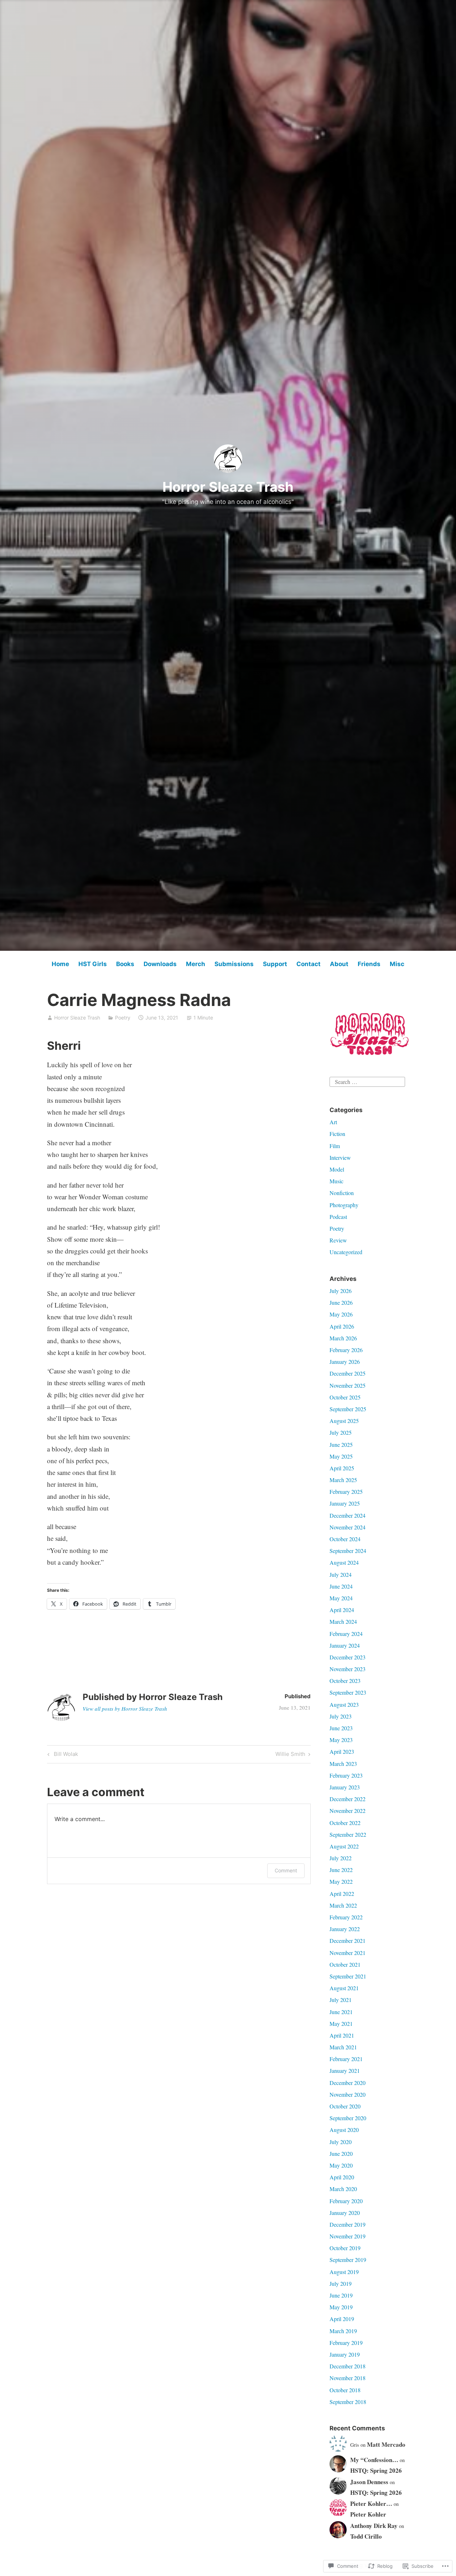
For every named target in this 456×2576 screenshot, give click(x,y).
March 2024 (343, 1621)
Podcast (338, 1217)
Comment (286, 1870)
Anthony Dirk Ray (374, 2526)
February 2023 (346, 1775)
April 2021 (342, 2035)
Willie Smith (290, 1755)
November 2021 (348, 1953)
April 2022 (342, 1894)
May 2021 (341, 2024)
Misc (397, 964)
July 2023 (341, 1716)
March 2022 (343, 1905)
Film (335, 1146)
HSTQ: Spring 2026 (376, 2470)
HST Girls (93, 964)
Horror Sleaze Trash (228, 487)
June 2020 (341, 2153)
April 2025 (342, 1468)
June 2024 (341, 1586)
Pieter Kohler (368, 2514)
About (339, 964)
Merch (196, 964)
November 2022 (348, 1811)
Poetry (123, 1018)
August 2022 (344, 1846)
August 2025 (344, 1421)
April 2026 (342, 1326)
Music (336, 1181)
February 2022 (346, 1917)
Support (275, 964)
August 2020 (344, 2130)
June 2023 (341, 1728)
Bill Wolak (62, 1755)
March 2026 (343, 1338)
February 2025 (346, 1492)
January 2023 (345, 1787)
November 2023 (348, 1669)
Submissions (234, 964)
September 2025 (348, 1409)
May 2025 (341, 1456)
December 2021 (348, 1941)
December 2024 (348, 1515)
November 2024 (348, 1527)
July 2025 (341, 1432)
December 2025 (348, 1373)
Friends (369, 964)
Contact (309, 964)
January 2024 (345, 1645)
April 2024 (342, 1610)
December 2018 (348, 2366)
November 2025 (348, 1385)
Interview (340, 1157)
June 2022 (341, 1870)
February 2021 (346, 2059)
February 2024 (346, 1634)
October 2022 (345, 1823)
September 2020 (348, 2118)
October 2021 (345, 1964)
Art (333, 1122)
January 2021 (345, 2071)
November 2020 (348, 2094)
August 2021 (344, 1988)
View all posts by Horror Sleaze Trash (125, 1709)
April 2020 (342, 2177)
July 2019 (341, 2283)
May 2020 (341, 2165)
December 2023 (348, 1657)
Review (338, 1240)
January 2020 (345, 2213)
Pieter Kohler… (371, 2504)
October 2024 (345, 1539)
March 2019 (343, 2331)
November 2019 (348, 2236)
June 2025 (341, 1445)
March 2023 (343, 1764)
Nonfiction (342, 1193)
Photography (344, 1205)
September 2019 (348, 2260)
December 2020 (348, 2083)
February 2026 (346, 1350)
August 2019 (344, 2272)
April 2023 (342, 1751)
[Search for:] (367, 1081)
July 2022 (341, 1858)
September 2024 (348, 1551)
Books (125, 964)
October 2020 (345, 2106)
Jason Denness (369, 2482)
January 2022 (345, 1929)
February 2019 (346, 2343)
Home (60, 964)
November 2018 (348, 2378)
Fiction (337, 1134)
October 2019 (345, 2248)
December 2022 (348, 1799)
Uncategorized (346, 1252)
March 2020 (343, 2189)
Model (337, 1169)
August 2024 (344, 1562)
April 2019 (342, 2319)
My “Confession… (374, 2460)
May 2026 (341, 1314)
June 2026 (341, 1302)
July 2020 (341, 2142)
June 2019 (341, 2295)
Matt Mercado (386, 2444)
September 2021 (348, 1976)
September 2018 (348, 2402)
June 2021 (341, 2012)
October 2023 (345, 1681)
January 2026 (345, 1362)
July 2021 (341, 2000)
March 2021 (343, 2047)
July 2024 (341, 1574)
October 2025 (345, 1397)
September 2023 (348, 1692)
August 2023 (344, 1704)
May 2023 (341, 1740)
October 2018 (345, 2390)
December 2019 (348, 2224)
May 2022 (341, 1881)
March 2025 (343, 1480)
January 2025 (345, 1503)
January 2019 (345, 2354)
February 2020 (346, 2201)
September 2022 (348, 1834)
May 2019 (341, 2307)
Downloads (160, 964)
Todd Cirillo (366, 2536)
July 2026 (341, 1291)
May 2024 (341, 1598)
